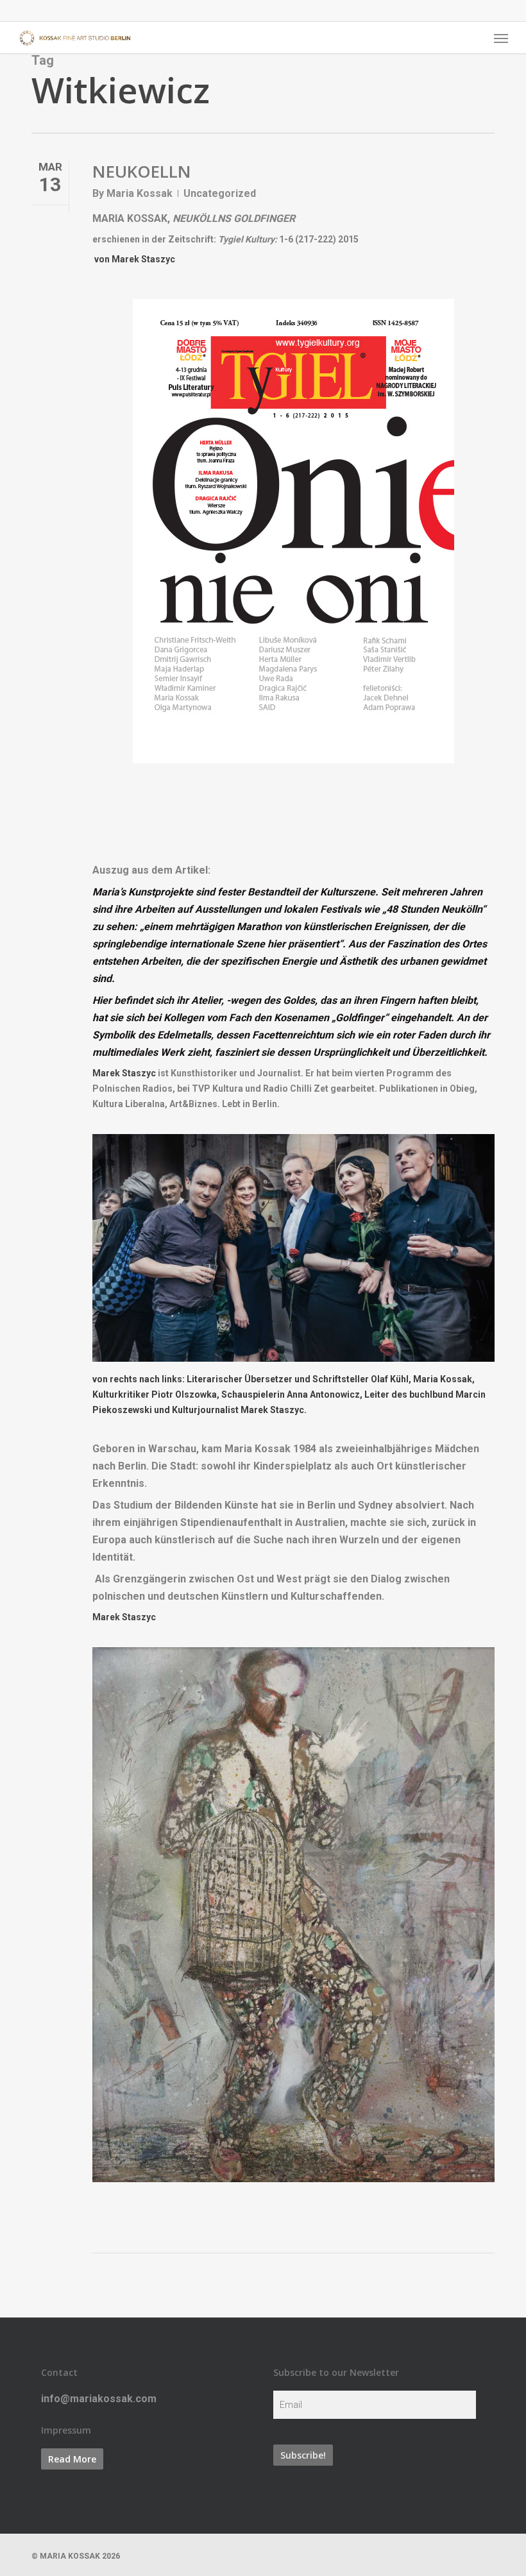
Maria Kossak (140, 193)
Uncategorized (220, 193)
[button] (501, 38)
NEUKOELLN (142, 171)
